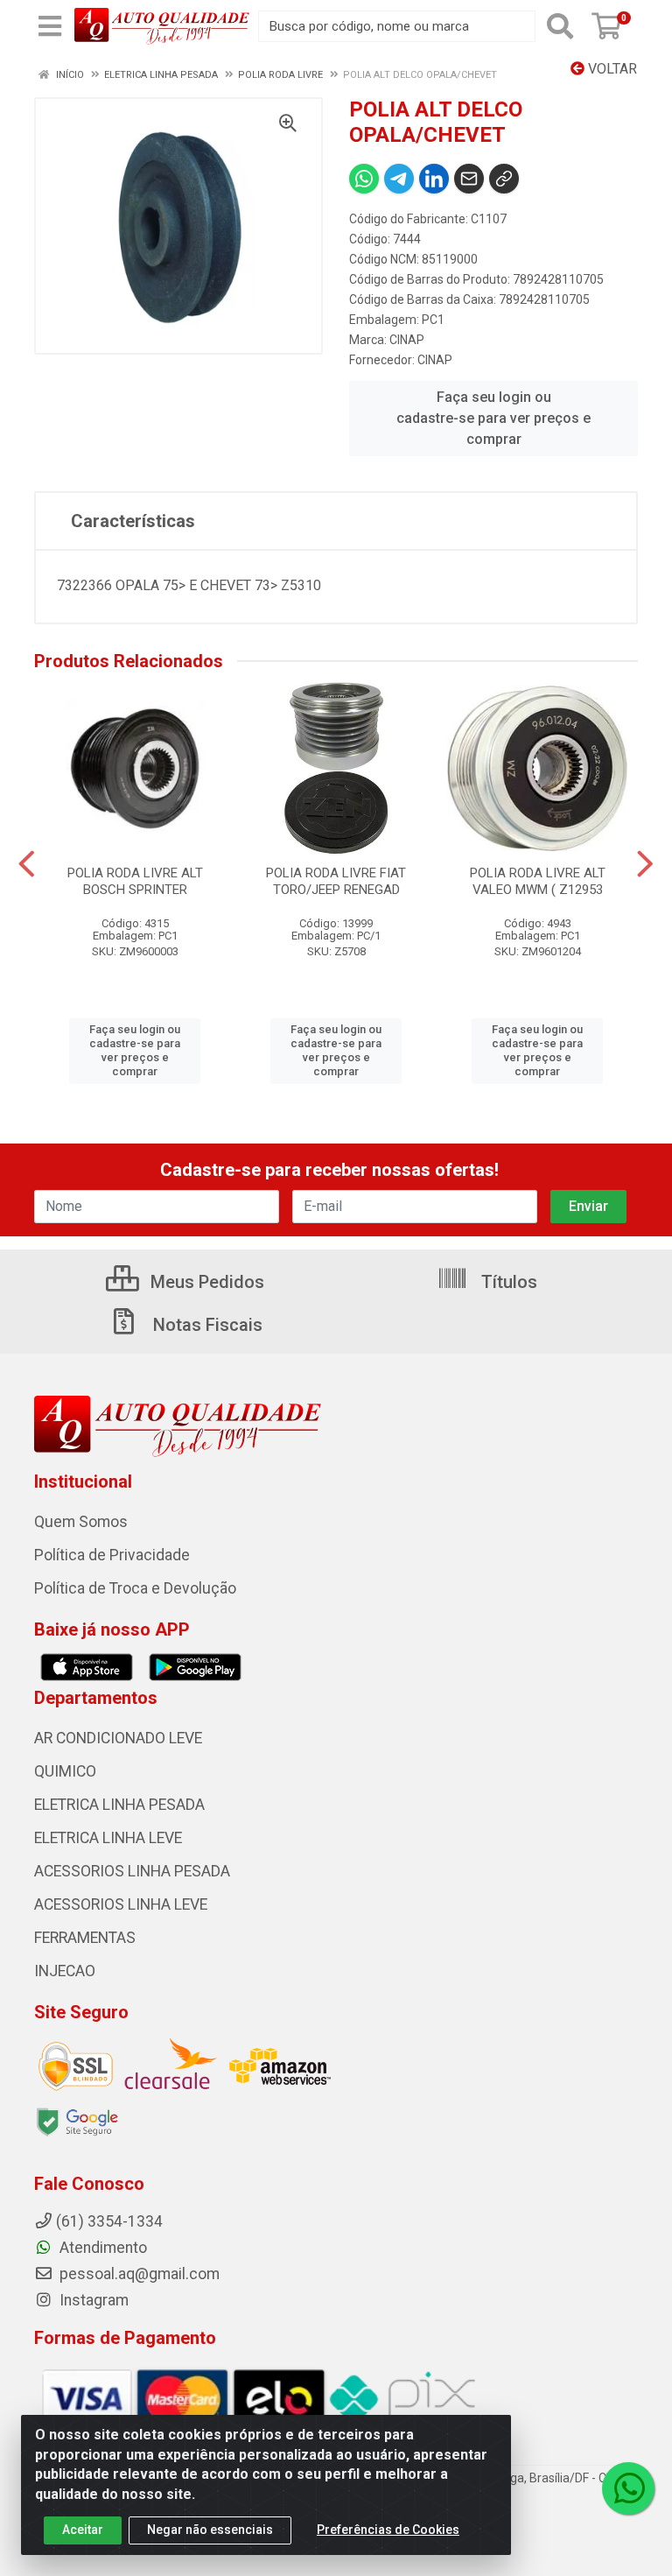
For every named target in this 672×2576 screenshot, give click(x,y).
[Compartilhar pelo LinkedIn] (434, 179)
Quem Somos (81, 1522)
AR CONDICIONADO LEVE (118, 1738)
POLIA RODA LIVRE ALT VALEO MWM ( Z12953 (538, 881)
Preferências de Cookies (388, 2530)
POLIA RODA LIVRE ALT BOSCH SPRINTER (135, 881)
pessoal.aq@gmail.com (138, 2274)
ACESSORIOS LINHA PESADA (132, 1871)
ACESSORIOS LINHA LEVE (121, 1904)
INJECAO (65, 1971)
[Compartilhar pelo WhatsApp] (364, 179)
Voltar (611, 69)
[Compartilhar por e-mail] (469, 179)
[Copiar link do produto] (504, 179)
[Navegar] (27, 864)
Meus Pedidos (205, 1282)
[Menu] (50, 26)
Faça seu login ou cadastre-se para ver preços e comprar (493, 418)
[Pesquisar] (560, 26)
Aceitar (83, 2530)
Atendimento (101, 2248)
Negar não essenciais (210, 2530)
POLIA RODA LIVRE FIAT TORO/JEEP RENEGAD (336, 881)
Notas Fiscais (206, 1325)
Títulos (507, 1282)
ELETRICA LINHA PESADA (119, 1805)
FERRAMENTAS (85, 1938)
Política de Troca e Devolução (135, 1588)
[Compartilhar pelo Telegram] (399, 179)
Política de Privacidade (112, 1555)
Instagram (92, 2300)
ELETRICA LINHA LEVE (108, 1838)
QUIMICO (65, 1771)
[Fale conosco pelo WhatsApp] (628, 2488)
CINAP (407, 340)
